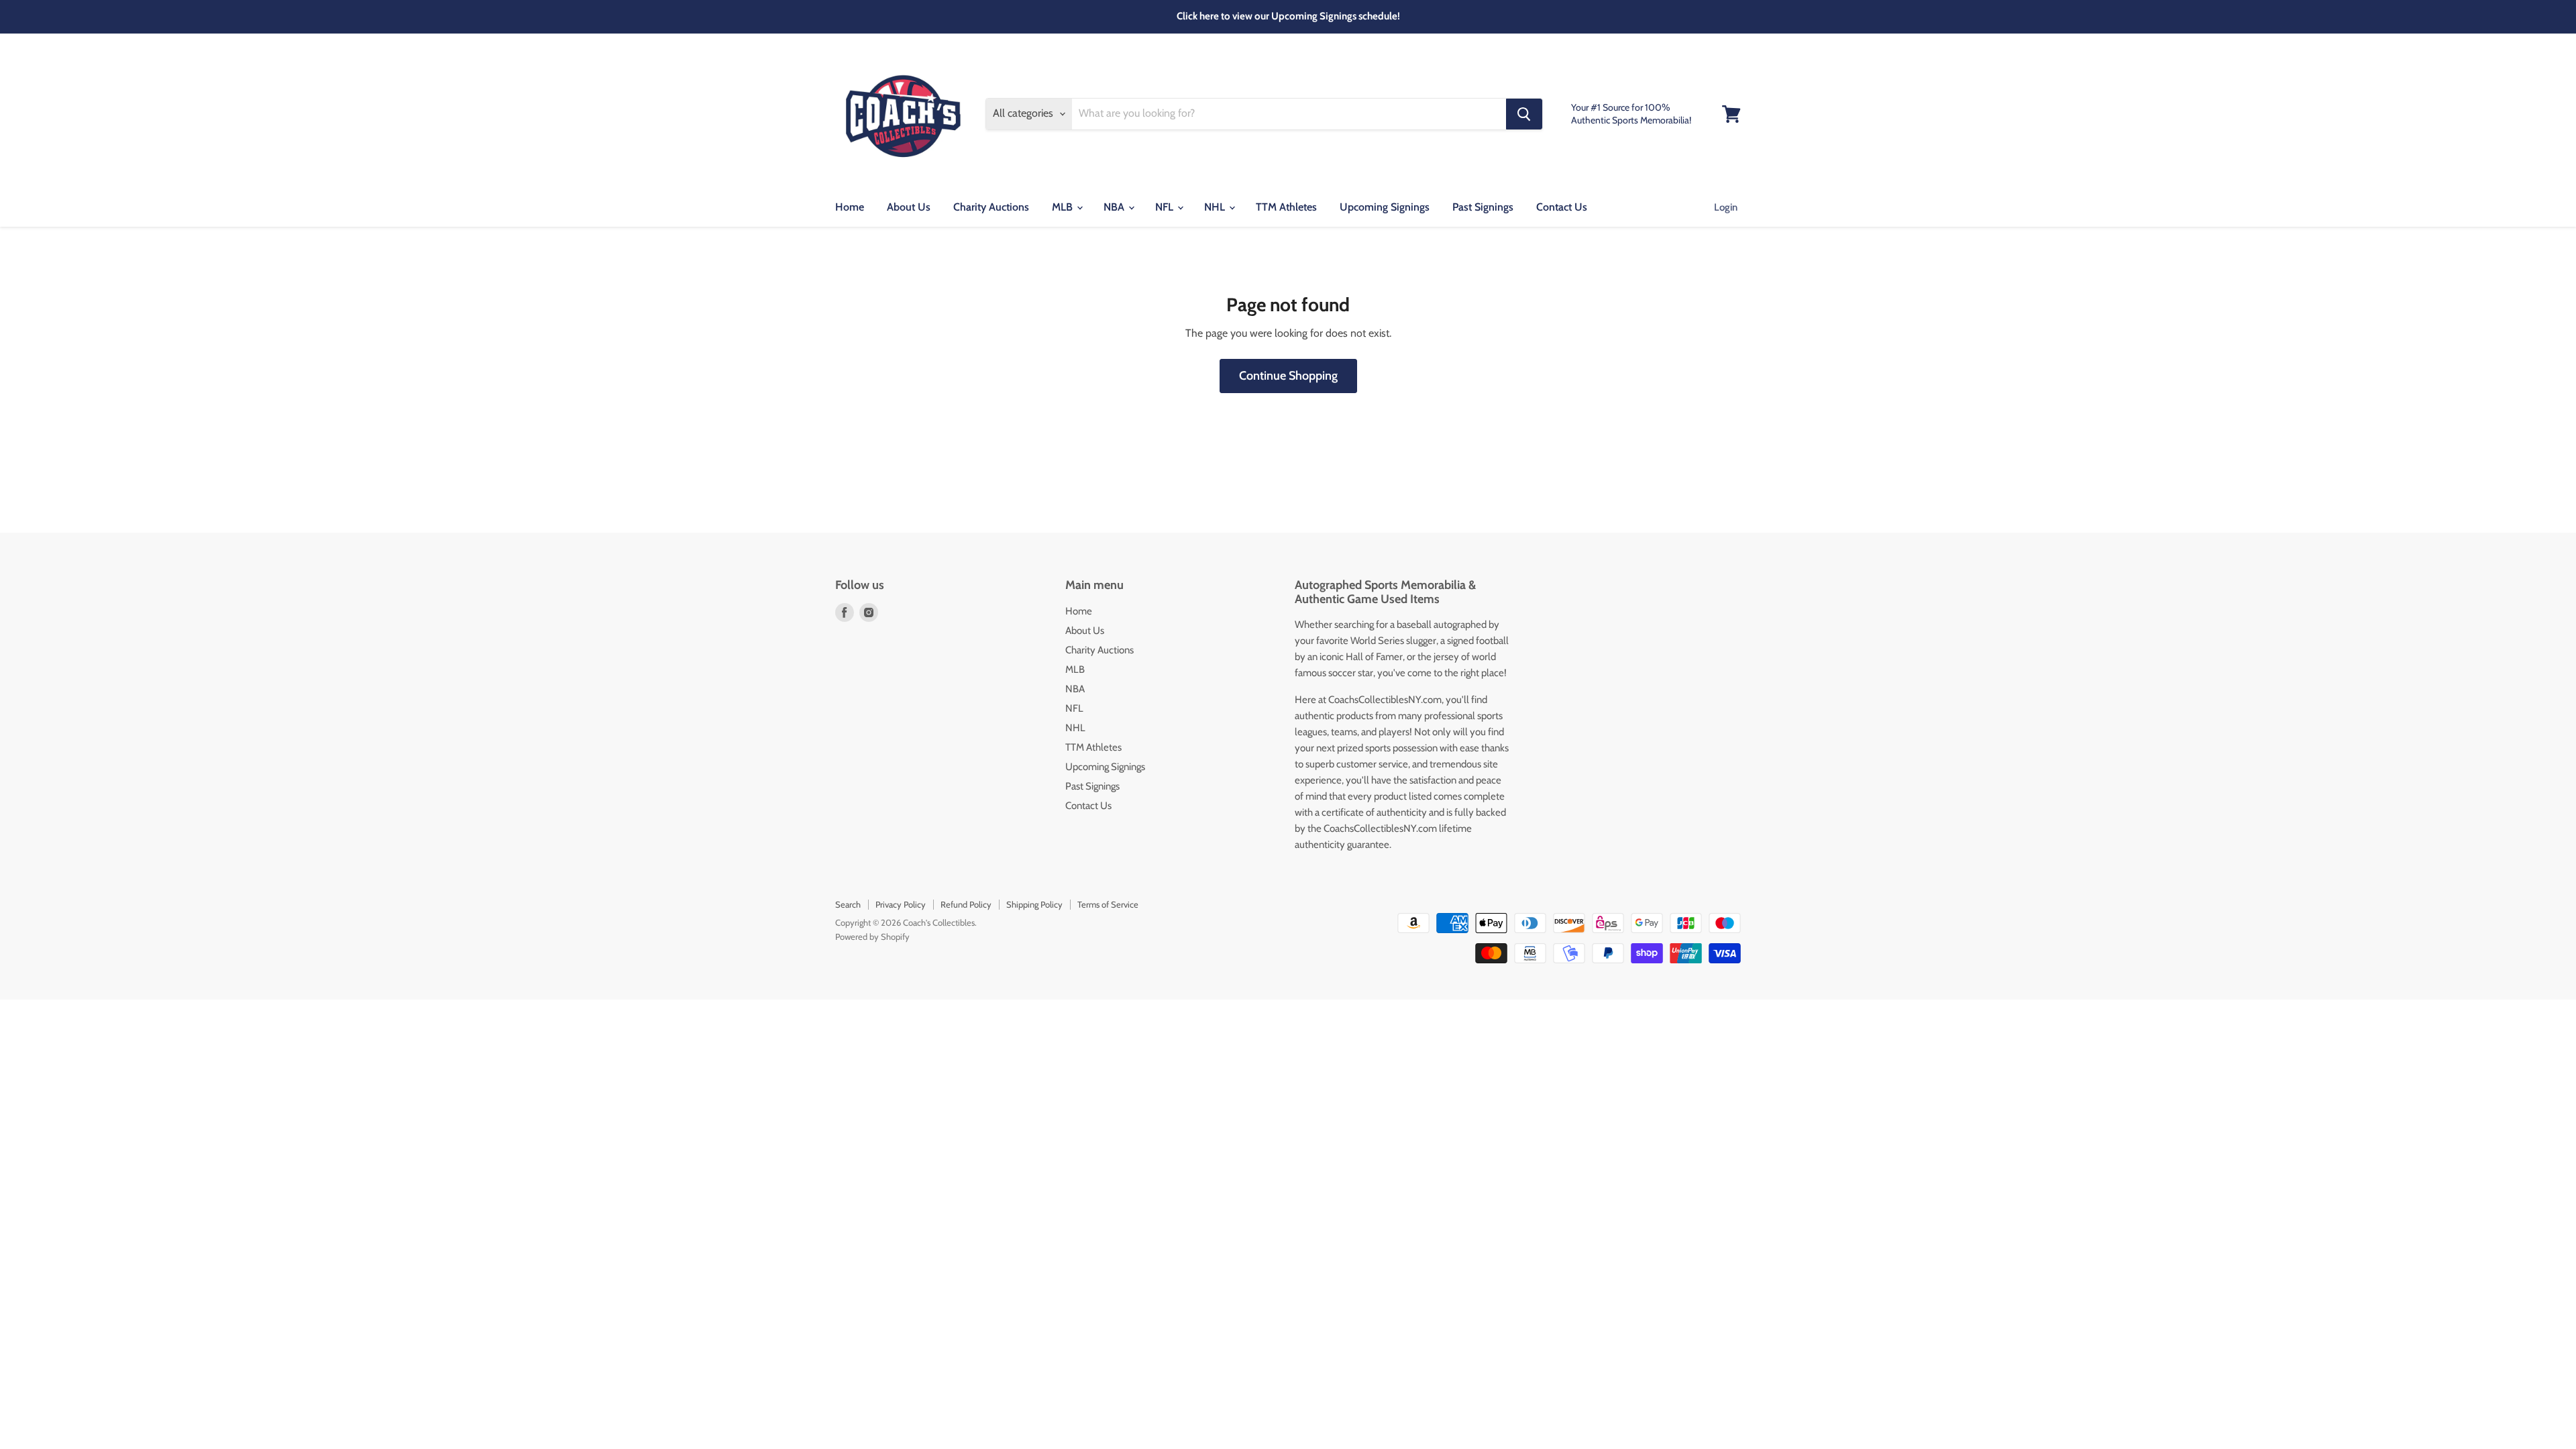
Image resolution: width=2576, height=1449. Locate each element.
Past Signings (1483, 207)
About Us (909, 207)
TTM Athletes (1286, 207)
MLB (1064, 207)
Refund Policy (966, 904)
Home (850, 207)
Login (1726, 207)
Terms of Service (1108, 904)
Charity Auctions (991, 207)
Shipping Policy (1034, 904)
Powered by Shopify (872, 936)
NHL (1216, 207)
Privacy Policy (901, 904)
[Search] (1524, 114)
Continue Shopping (1288, 376)
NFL (1166, 207)
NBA (1115, 207)
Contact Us (1562, 207)
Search (848, 904)
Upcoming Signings (1385, 207)
